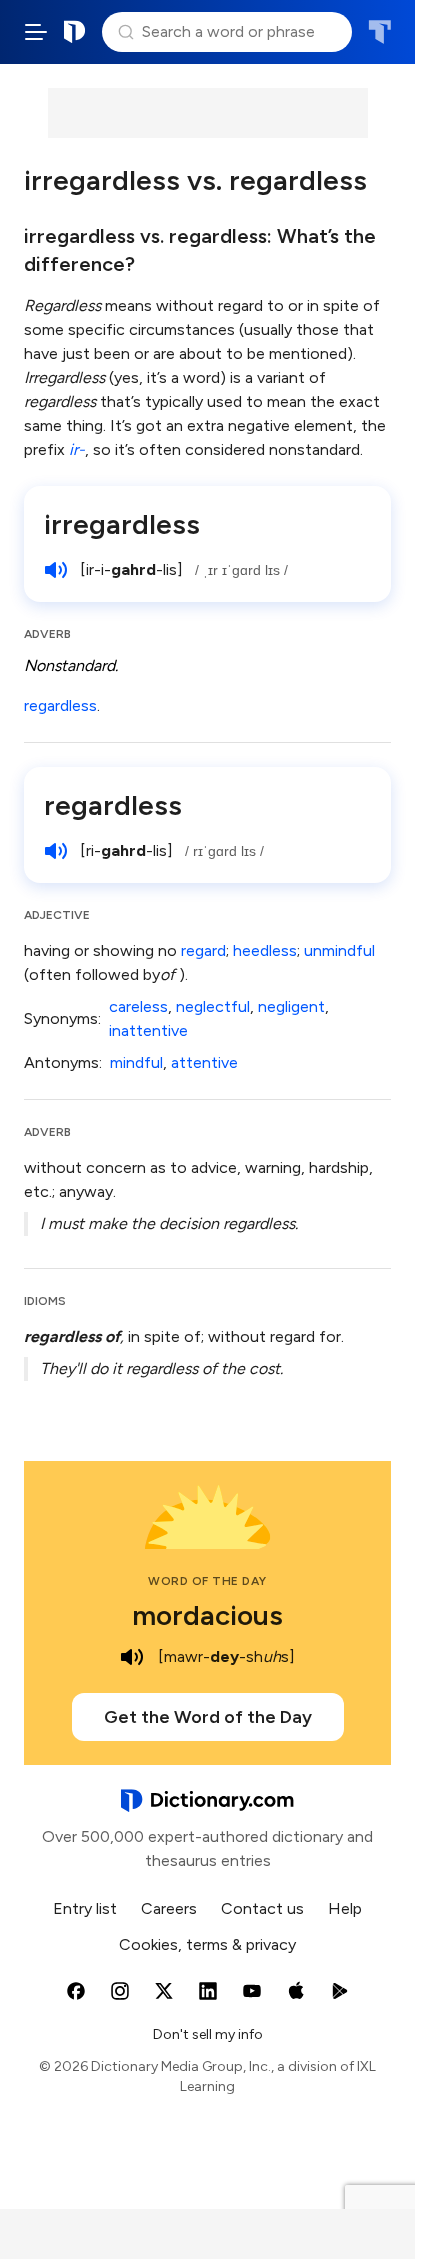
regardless (60, 705)
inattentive (148, 1030)
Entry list (85, 1908)
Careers (169, 1908)
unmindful (339, 950)
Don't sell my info (208, 2034)
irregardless (122, 524)
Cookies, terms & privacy (207, 1944)
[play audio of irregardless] (56, 570)
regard (203, 950)
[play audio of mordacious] (132, 1657)
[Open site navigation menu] (36, 32)
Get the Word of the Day (208, 1717)
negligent (291, 1006)
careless (138, 1006)
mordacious (207, 1615)
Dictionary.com (75, 32)
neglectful (213, 1006)
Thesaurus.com (379, 32)
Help (345, 1908)
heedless (265, 950)
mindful (136, 1062)
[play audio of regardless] (56, 851)
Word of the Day (207, 1581)
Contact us (262, 1908)
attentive (204, 1062)
